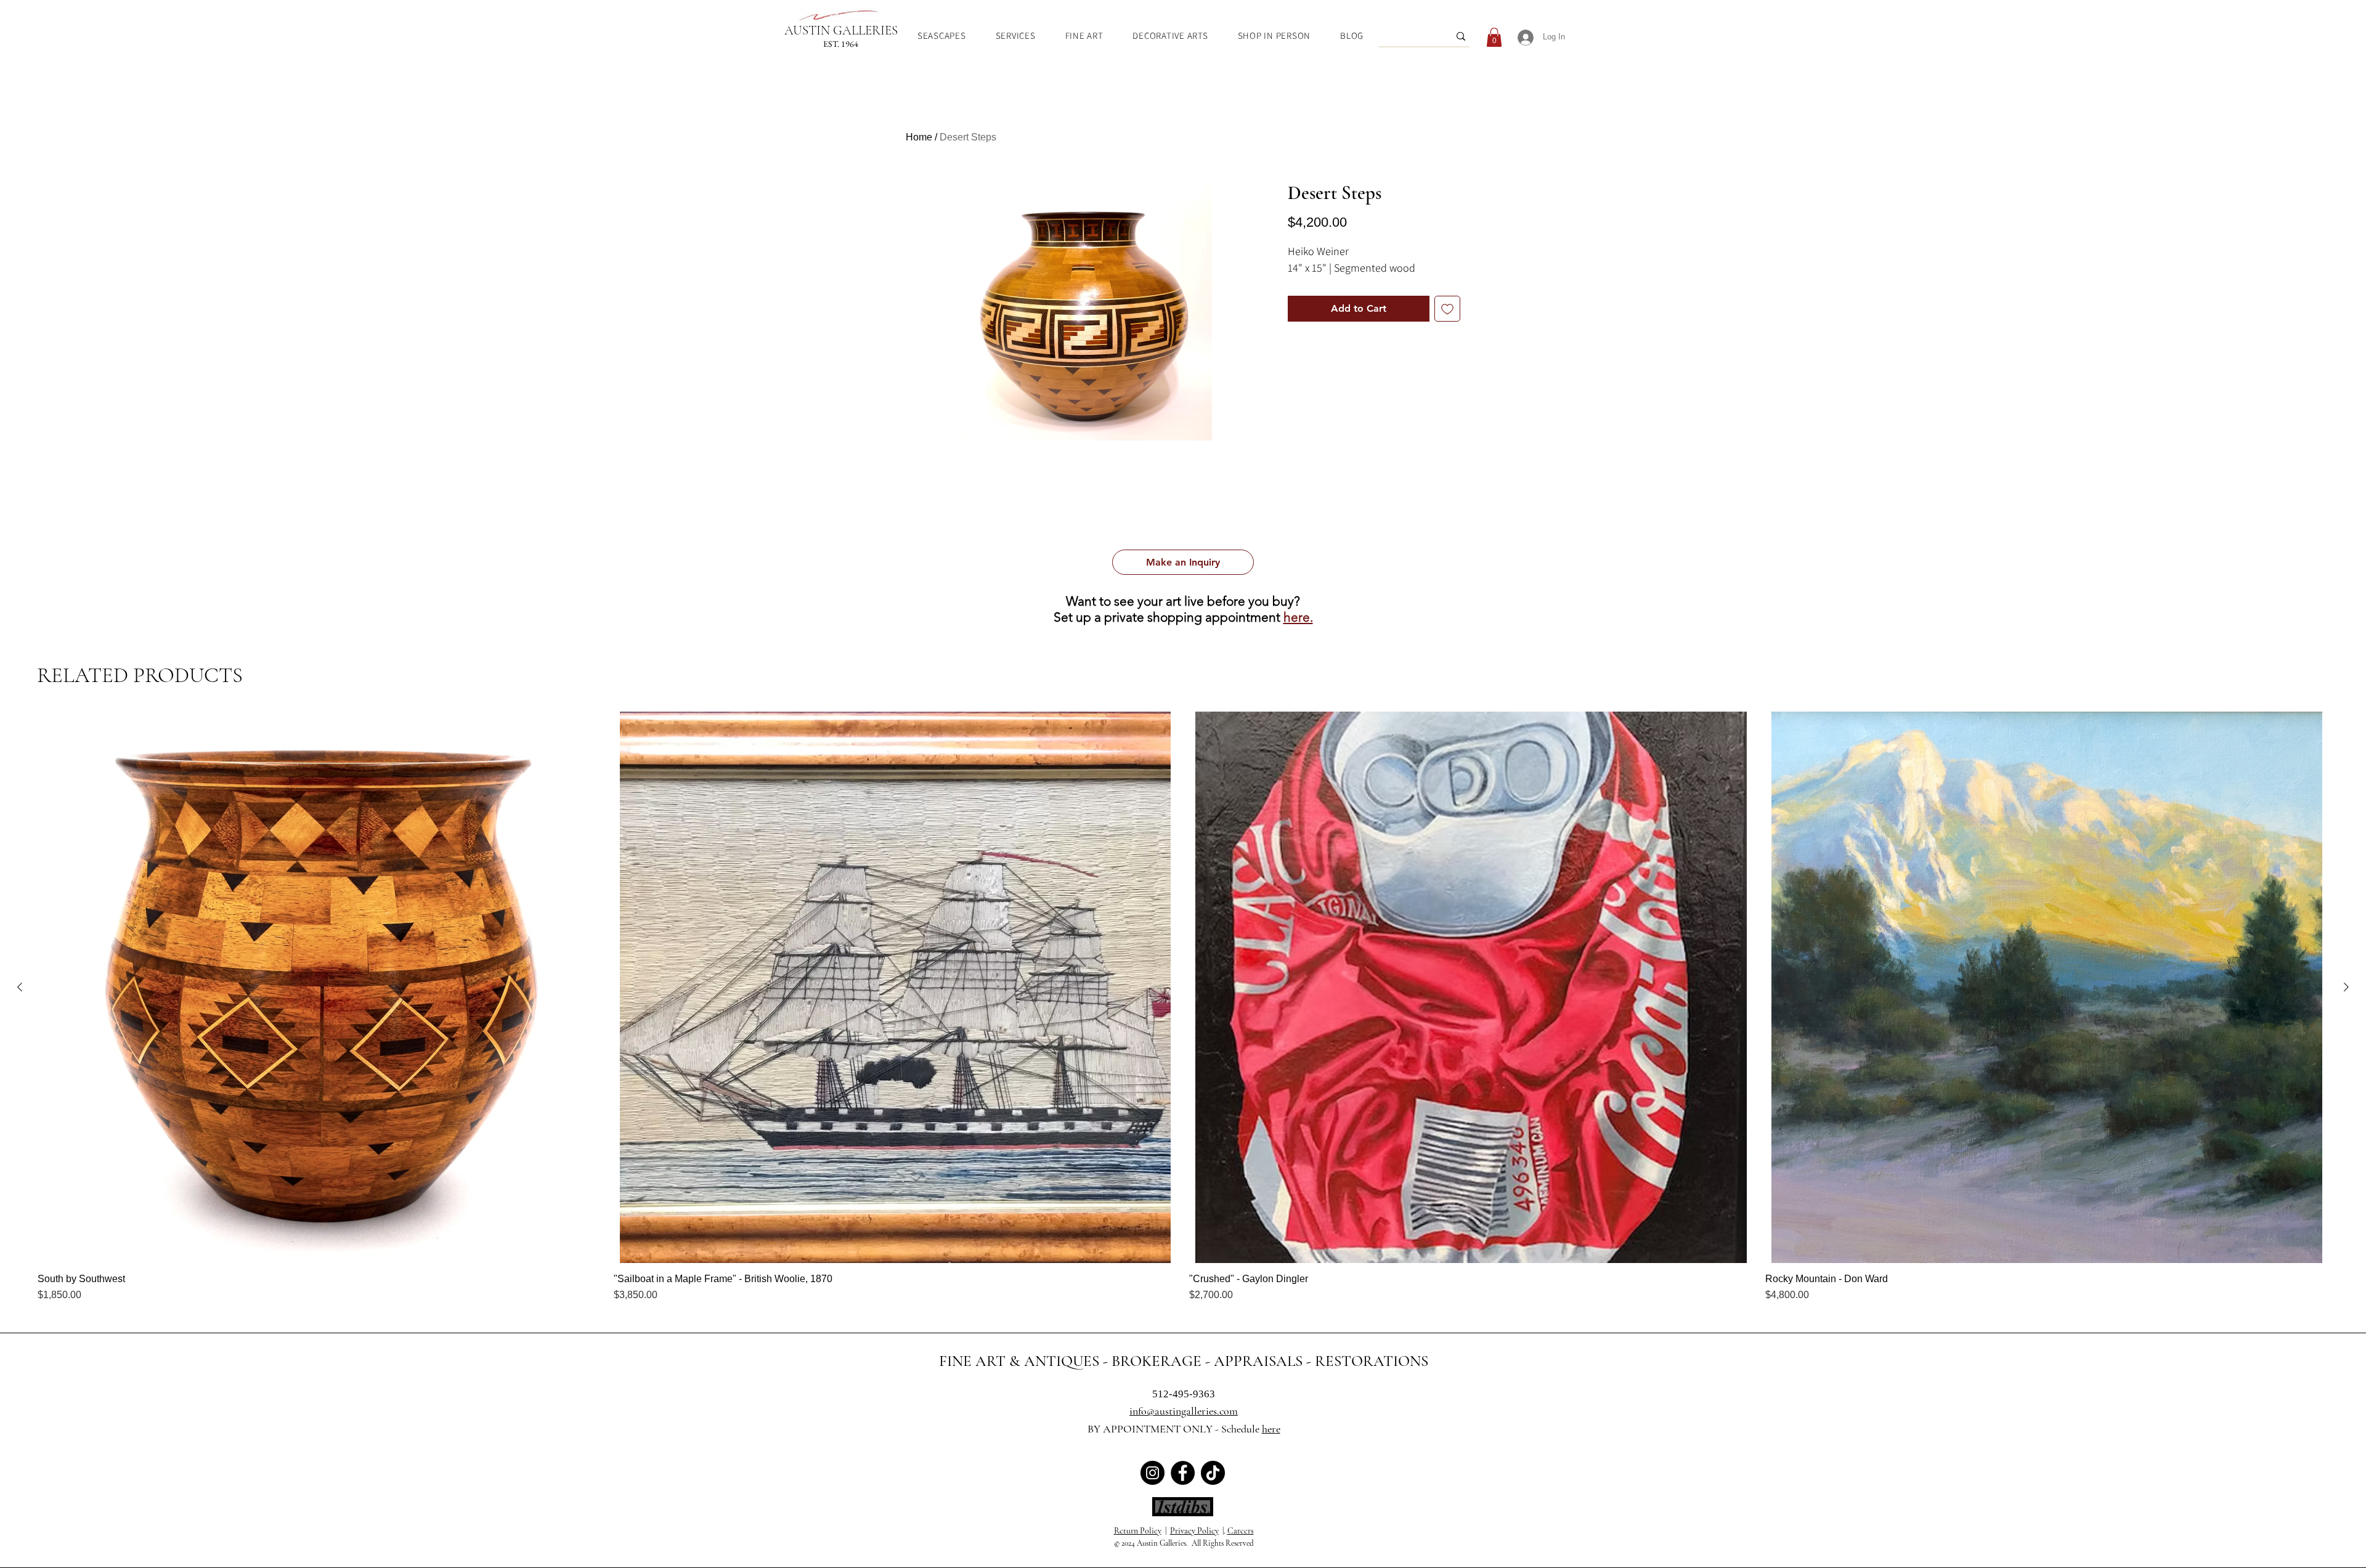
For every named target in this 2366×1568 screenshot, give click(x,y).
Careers (1241, 1531)
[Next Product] (2346, 987)
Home (919, 137)
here (1271, 1429)
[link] (1494, 37)
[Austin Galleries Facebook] (1183, 1473)
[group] (1183, 1007)
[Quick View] (319, 987)
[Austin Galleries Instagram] (1153, 1473)
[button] (1183, 562)
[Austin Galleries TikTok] (1213, 1473)
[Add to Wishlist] (1447, 309)
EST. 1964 (841, 44)
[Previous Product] (20, 987)
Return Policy (1138, 1531)
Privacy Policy (1194, 1531)
